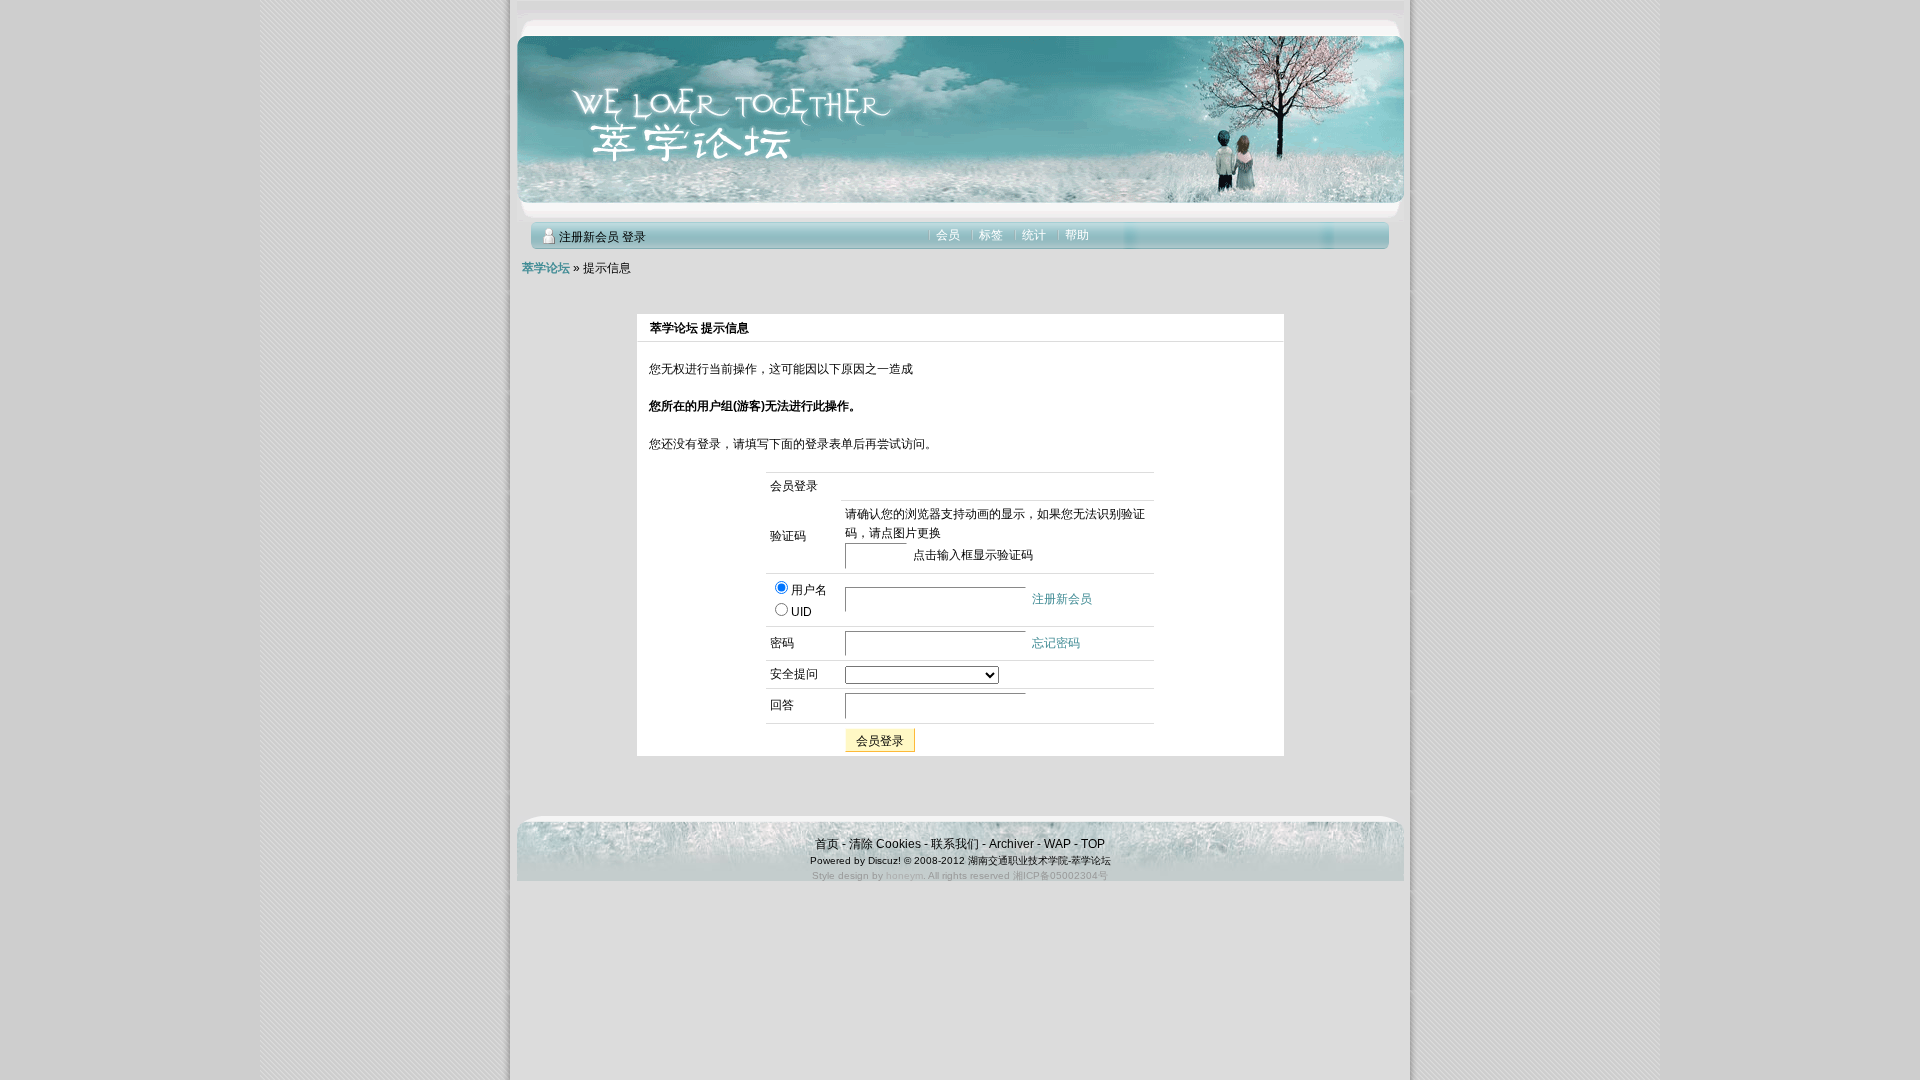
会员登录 (880, 741)
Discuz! (884, 860)
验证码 (788, 536)
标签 (991, 235)
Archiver (1011, 844)
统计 (1034, 235)
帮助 (1077, 235)
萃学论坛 (546, 268)
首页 (827, 844)
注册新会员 (589, 237)
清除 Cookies (885, 844)
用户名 (809, 590)
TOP (1093, 844)
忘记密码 (1056, 643)
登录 (634, 237)
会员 (948, 235)
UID (801, 612)
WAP (1057, 844)
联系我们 (955, 844)
